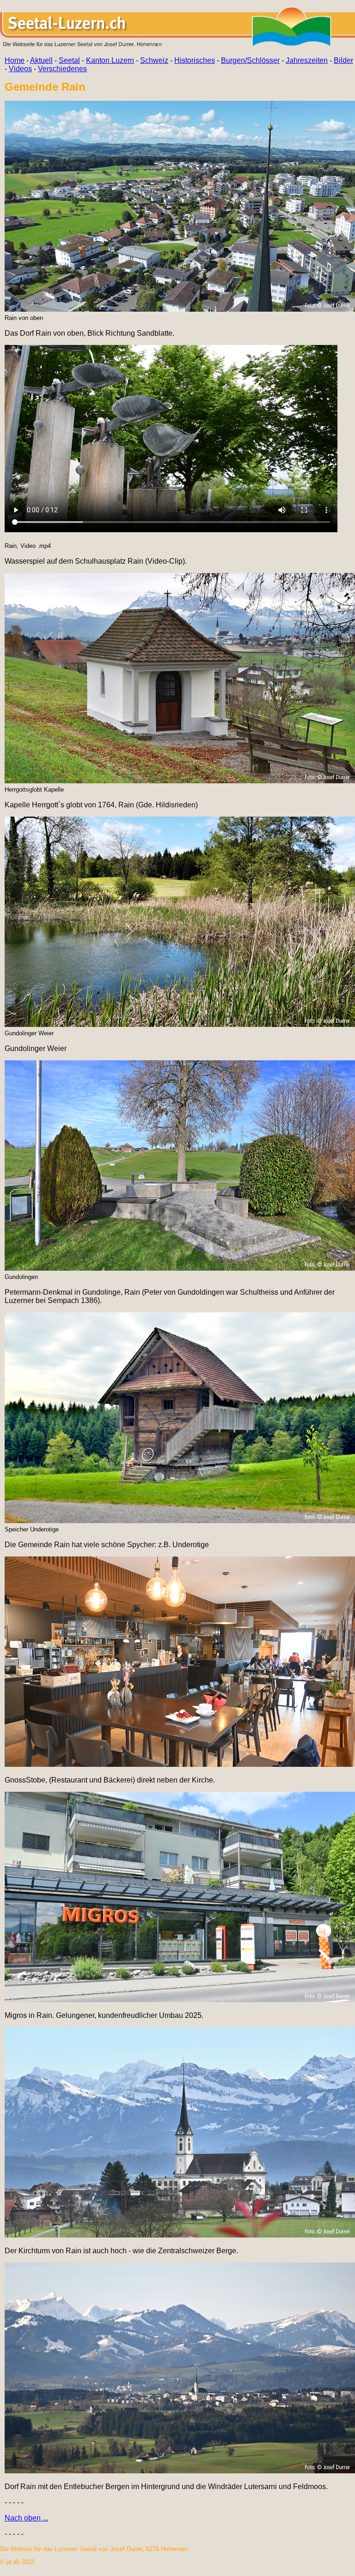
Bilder (343, 60)
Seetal (69, 60)
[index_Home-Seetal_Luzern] (177, 45)
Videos (20, 69)
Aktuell (41, 60)
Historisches (195, 60)
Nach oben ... (26, 2518)
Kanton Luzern (110, 60)
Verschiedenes (62, 69)
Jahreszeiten (307, 60)
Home (15, 60)
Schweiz (154, 60)
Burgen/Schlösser (250, 60)
